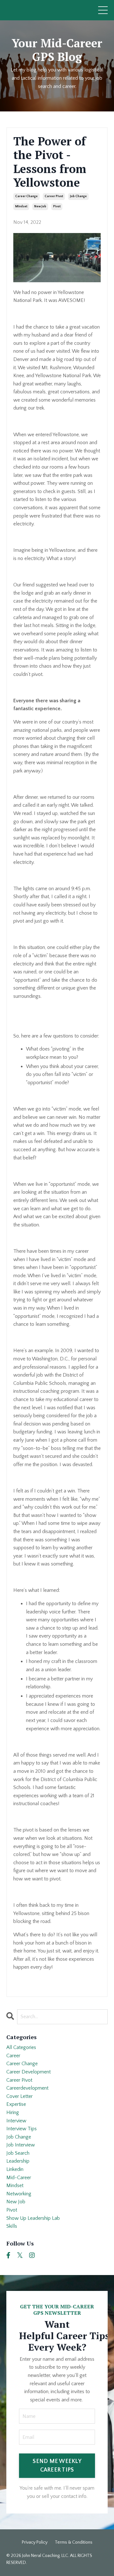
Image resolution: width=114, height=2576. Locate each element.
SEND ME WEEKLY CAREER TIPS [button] (57, 2466)
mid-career (19, 2178)
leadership (18, 2161)
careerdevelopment (27, 2088)
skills (12, 2226)
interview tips (22, 2129)
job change (78, 196)
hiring (13, 2112)
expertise (16, 2104)
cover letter (19, 2096)
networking (19, 2194)
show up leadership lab (33, 2218)
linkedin (15, 2169)
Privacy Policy (35, 2542)
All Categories (21, 2047)
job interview (21, 2145)
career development (28, 2072)
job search (18, 2153)
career (13, 2056)
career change (26, 196)
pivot (57, 207)
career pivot (54, 196)
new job (40, 207)
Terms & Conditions (74, 2542)
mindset (21, 207)
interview (16, 2121)
